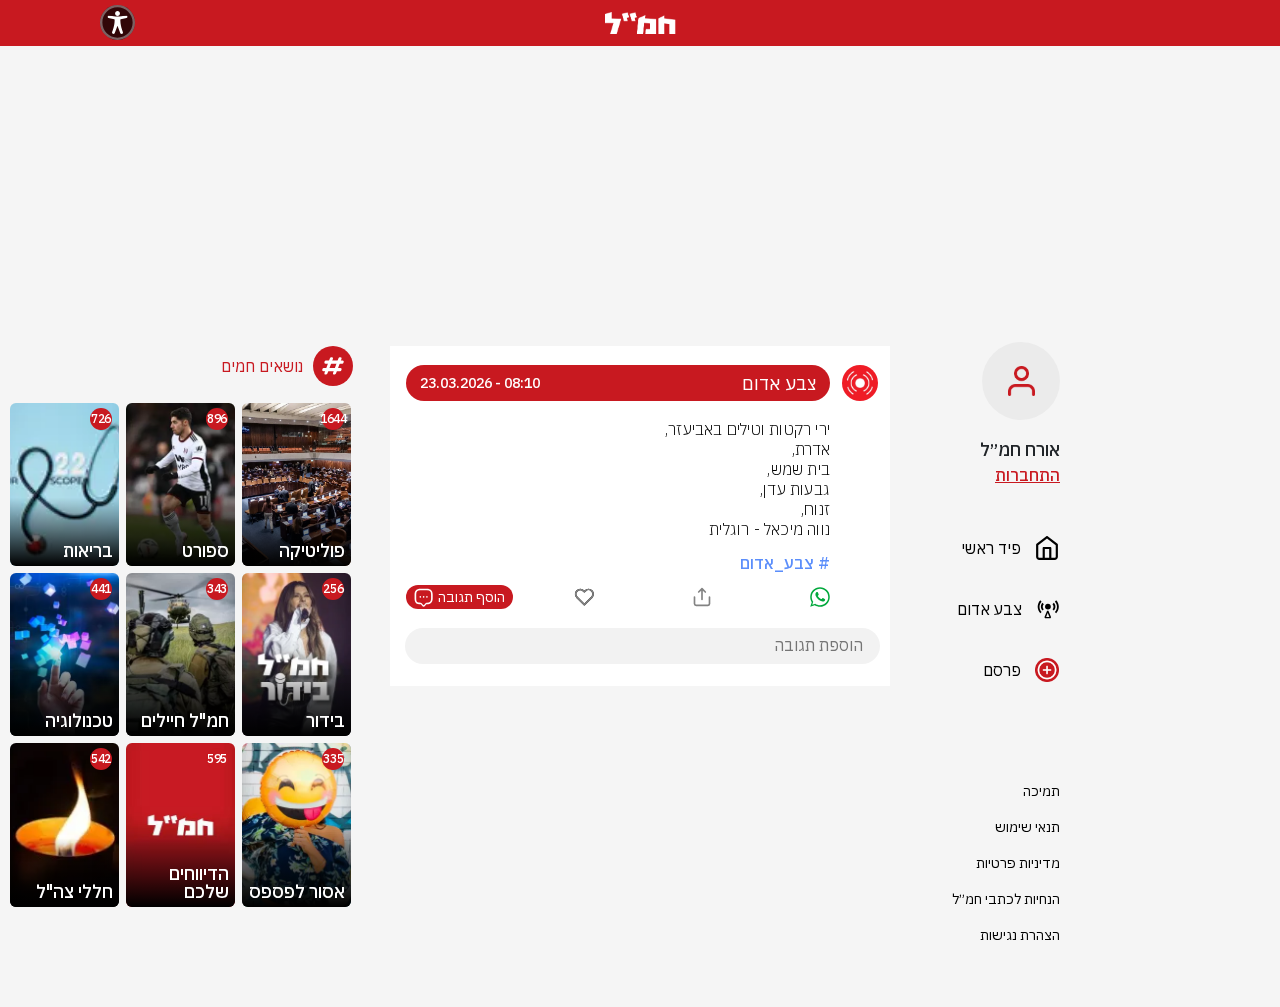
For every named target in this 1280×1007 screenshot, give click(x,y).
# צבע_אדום (785, 563)
